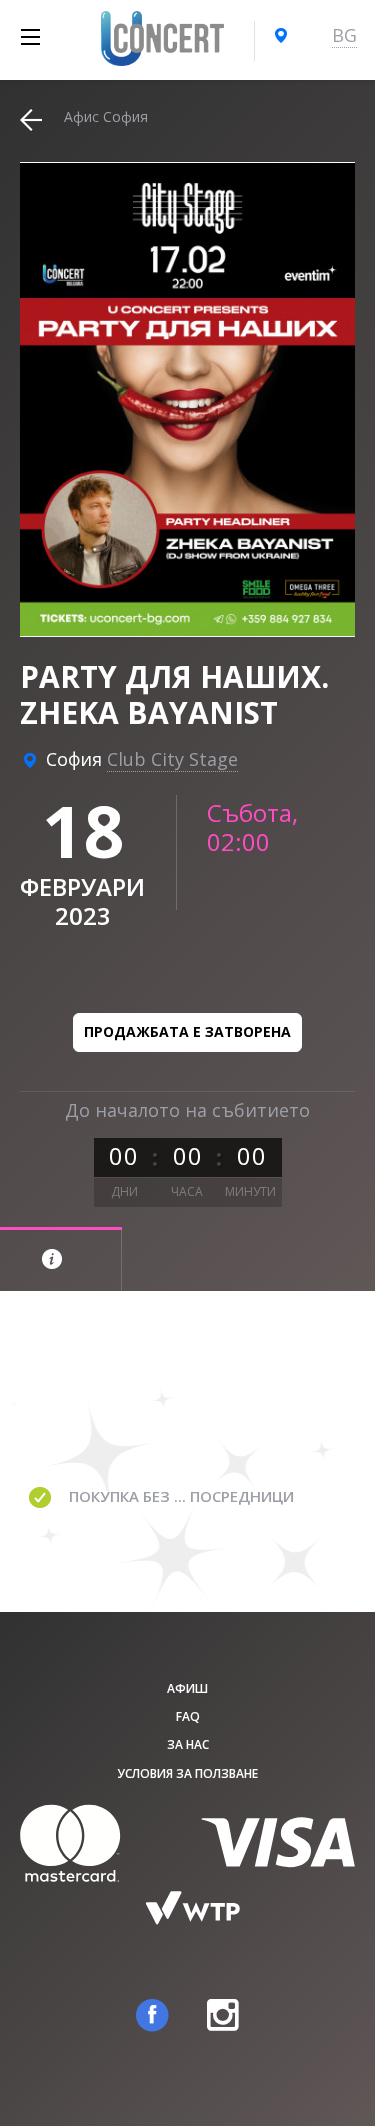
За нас (188, 1744)
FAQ (188, 1716)
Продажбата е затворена (187, 1031)
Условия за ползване (187, 1773)
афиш (187, 1688)
